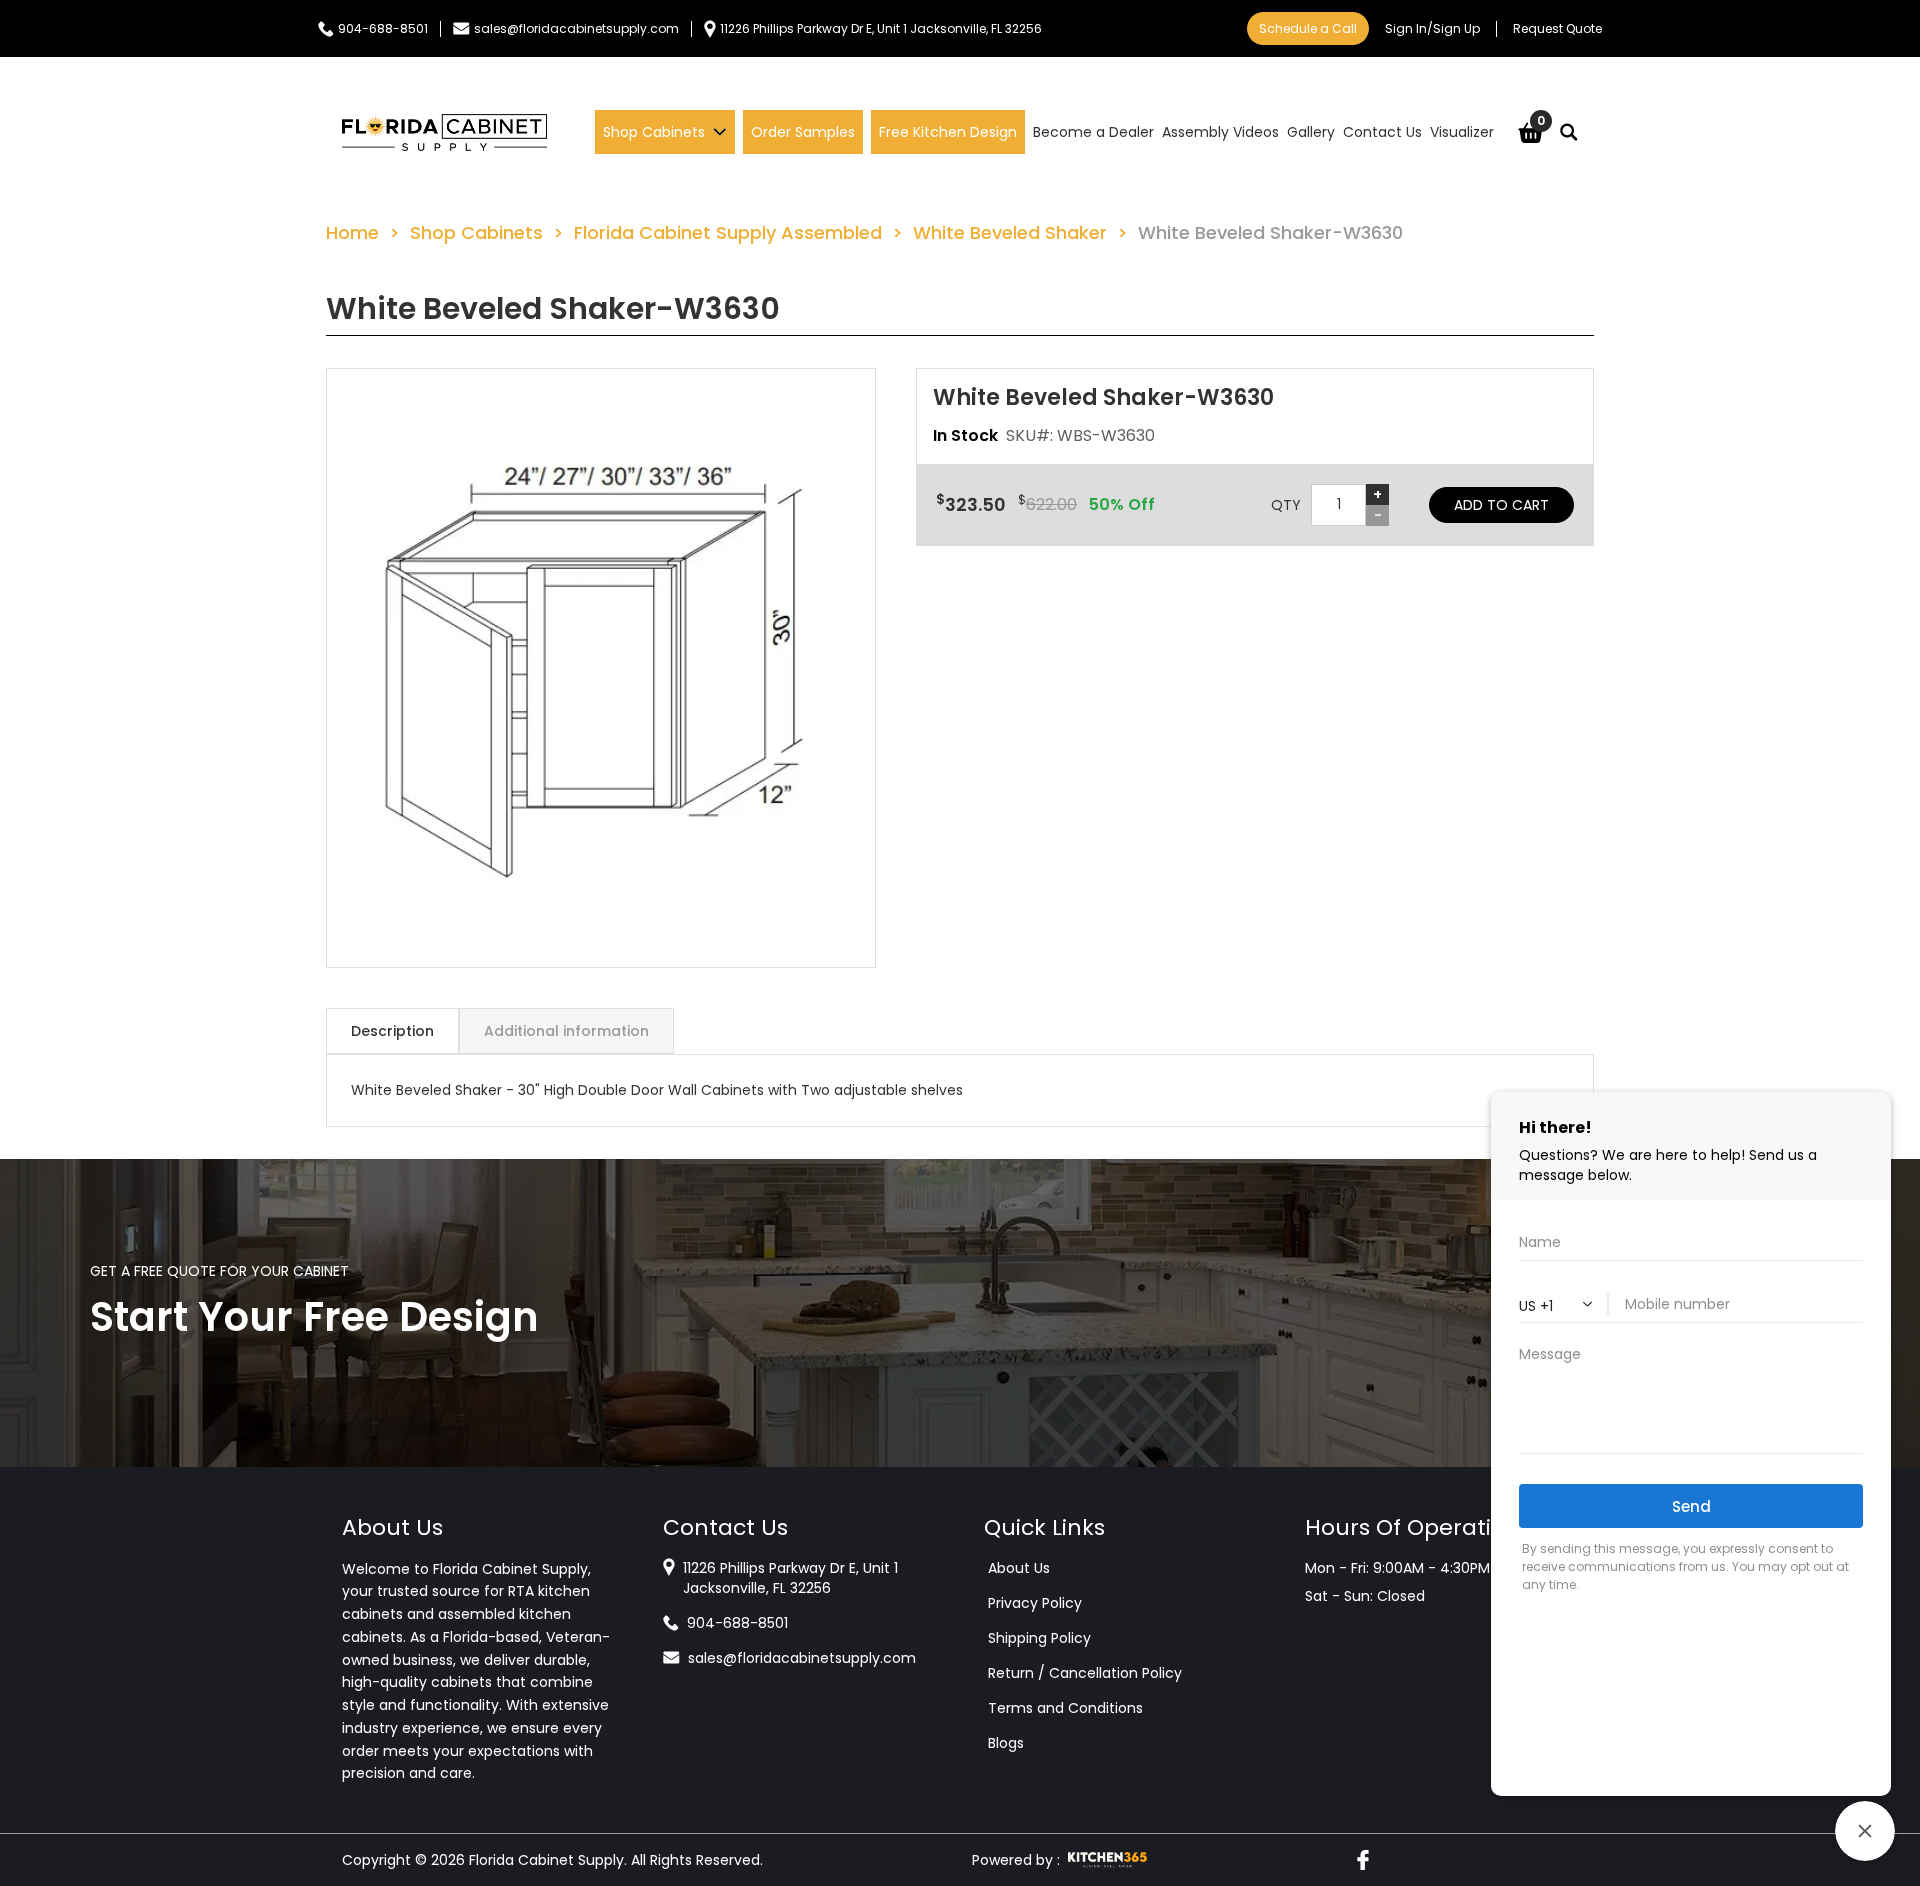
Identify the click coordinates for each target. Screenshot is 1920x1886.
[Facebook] (1363, 1860)
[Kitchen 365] (1107, 1860)
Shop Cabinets (476, 232)
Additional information (566, 1031)
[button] (601, 668)
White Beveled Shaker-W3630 (1270, 232)
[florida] (444, 132)
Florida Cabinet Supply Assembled (728, 232)
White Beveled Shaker (1010, 232)
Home (352, 232)
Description (392, 1031)
